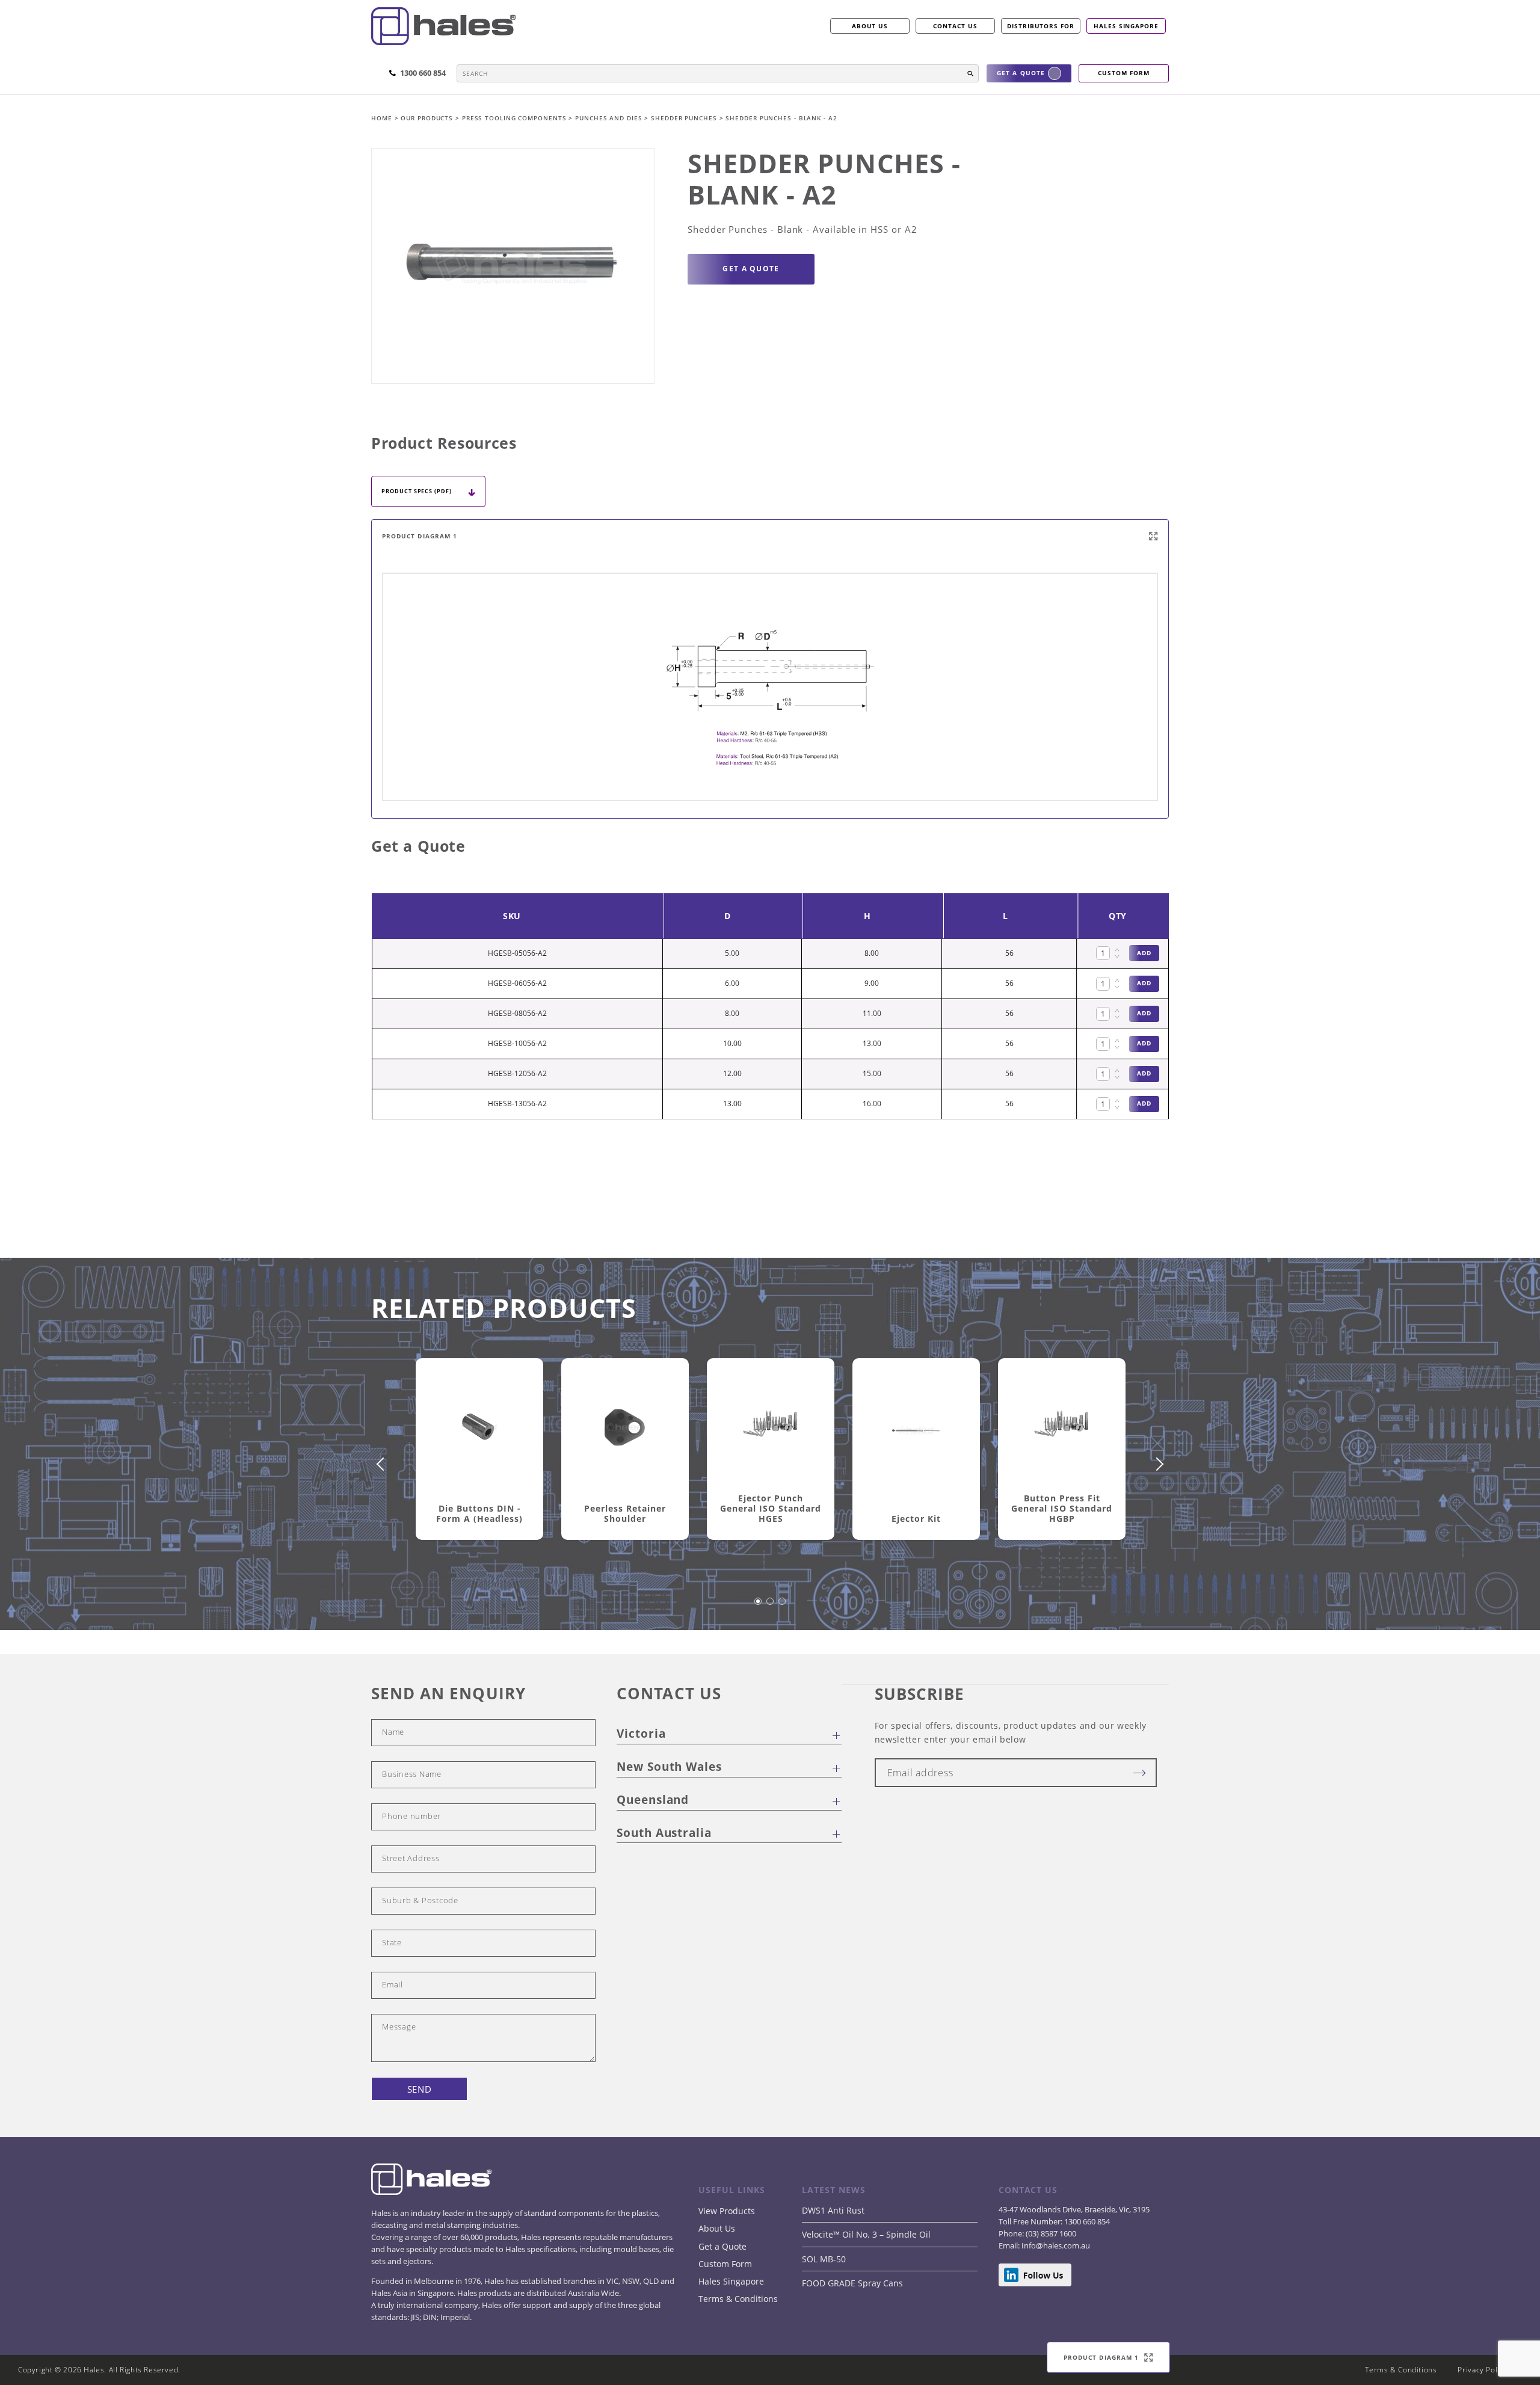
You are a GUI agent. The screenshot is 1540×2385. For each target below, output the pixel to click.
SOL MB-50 (824, 2259)
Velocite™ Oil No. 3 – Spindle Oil (866, 2234)
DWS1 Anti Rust (833, 2210)
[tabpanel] (479, 1463)
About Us (717, 2228)
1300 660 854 (1086, 2221)
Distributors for (1041, 26)
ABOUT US (870, 26)
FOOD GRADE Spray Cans (852, 2283)
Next (1157, 1464)
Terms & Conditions (738, 2299)
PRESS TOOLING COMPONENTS (516, 118)
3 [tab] (783, 1607)
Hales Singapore (1126, 26)
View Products (727, 2211)
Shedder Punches (685, 118)
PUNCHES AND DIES (610, 118)
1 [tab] (759, 1607)
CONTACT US (955, 26)
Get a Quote (722, 2246)
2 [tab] (771, 1607)
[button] (970, 73)
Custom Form (725, 2264)
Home (383, 118)
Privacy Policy (1483, 2370)
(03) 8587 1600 (1050, 2233)
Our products (427, 118)
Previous (383, 1464)
